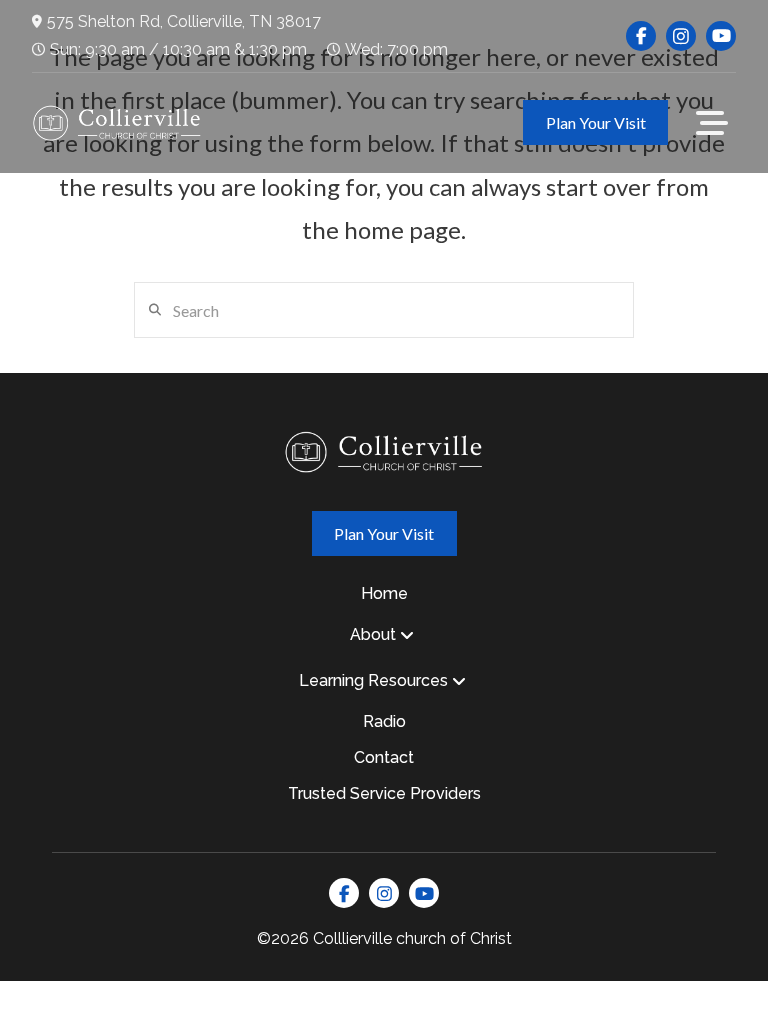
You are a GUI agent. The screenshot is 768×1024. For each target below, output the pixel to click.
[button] (712, 123)
